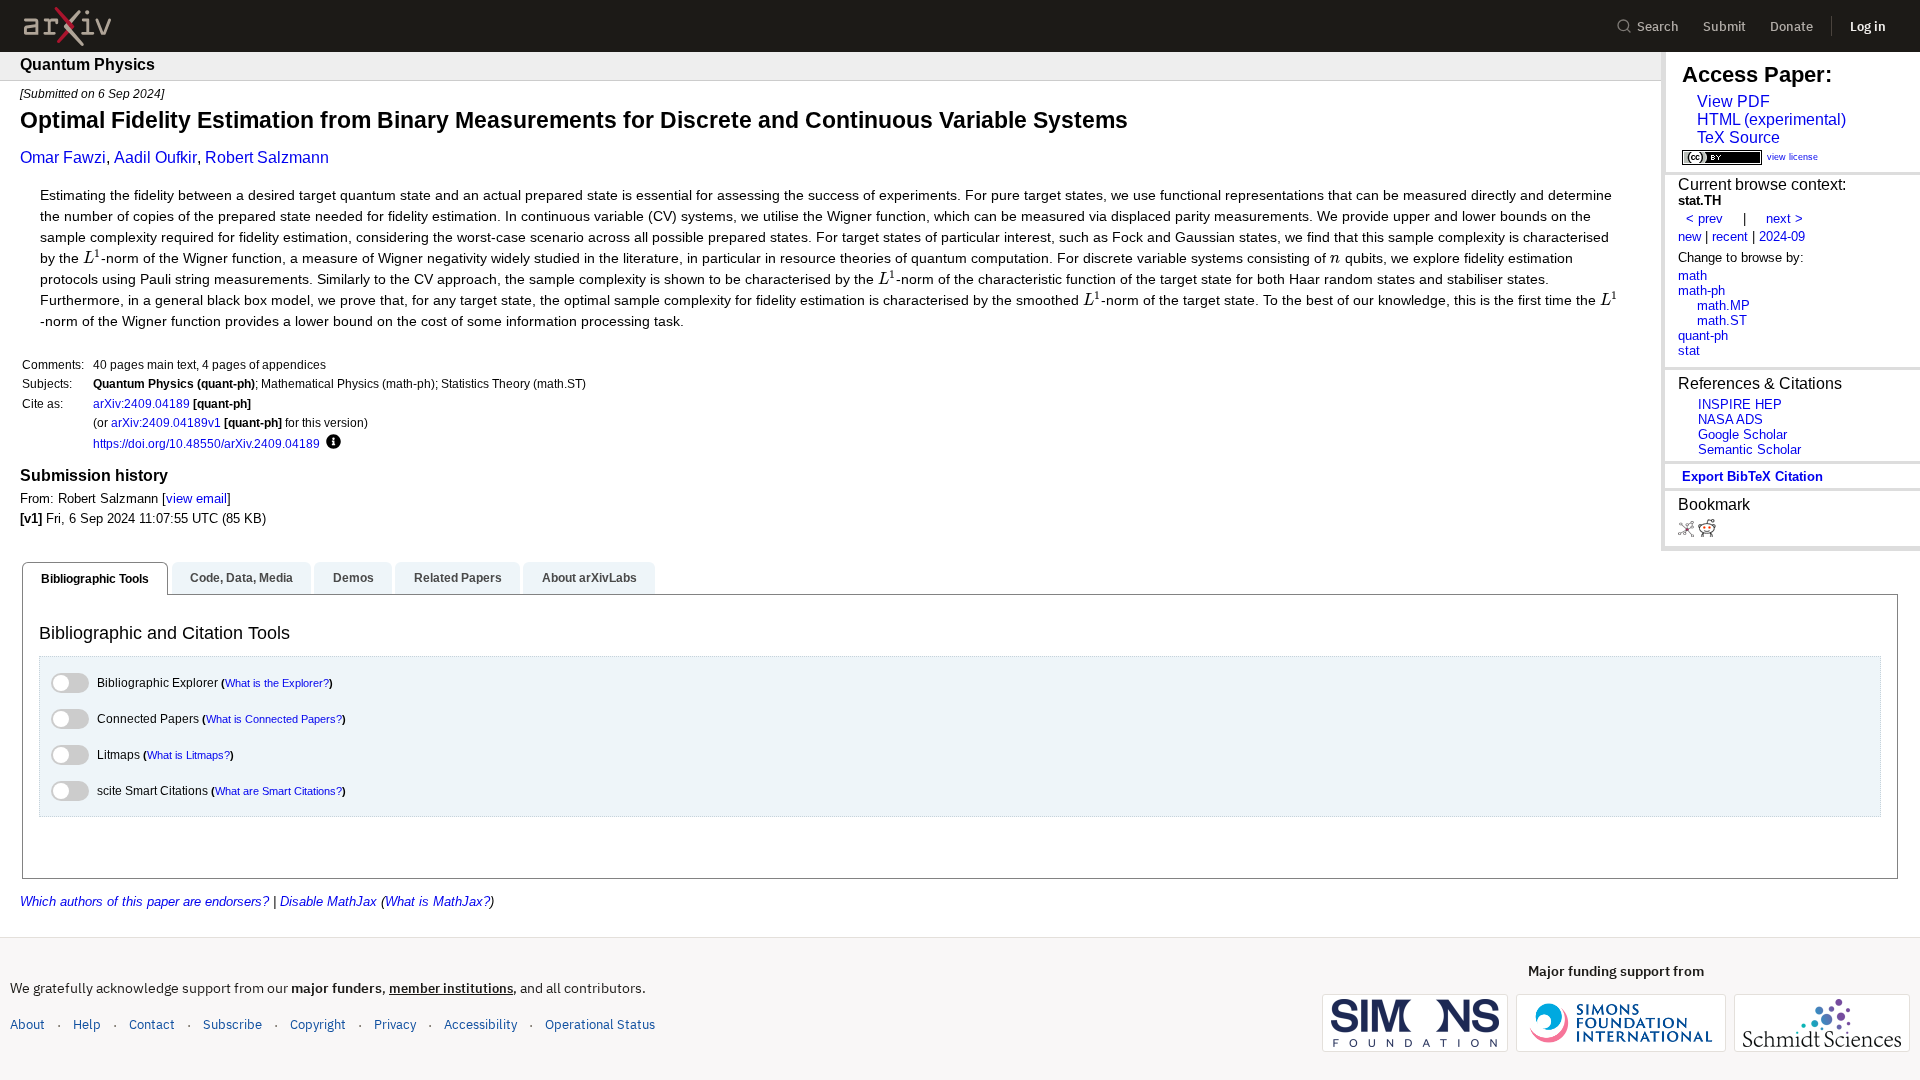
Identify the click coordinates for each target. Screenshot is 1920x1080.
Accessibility (480, 1024)
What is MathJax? (437, 901)
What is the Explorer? (277, 683)
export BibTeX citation (1752, 476)
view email (196, 498)
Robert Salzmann (267, 157)
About (27, 1024)
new (1689, 236)
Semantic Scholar (1749, 449)
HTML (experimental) (1771, 119)
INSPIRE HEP (1740, 404)
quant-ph (1703, 335)
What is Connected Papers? (274, 719)
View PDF (1733, 101)
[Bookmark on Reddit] (1707, 532)
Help (87, 1024)
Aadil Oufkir (155, 157)
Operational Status (600, 1024)
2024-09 (1782, 236)
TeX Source (1738, 137)
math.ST (1722, 320)
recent (1730, 236)
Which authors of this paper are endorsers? (144, 901)
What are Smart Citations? (278, 791)
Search (1658, 26)
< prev (1704, 218)
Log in (1868, 26)
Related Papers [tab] (458, 578)
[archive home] (67, 26)
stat (1689, 350)
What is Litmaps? (188, 755)
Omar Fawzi (63, 157)
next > (1784, 218)
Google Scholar (1742, 434)
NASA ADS (1730, 419)
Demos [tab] (353, 578)
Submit (1724, 26)
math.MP (1723, 305)
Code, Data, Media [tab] (241, 578)
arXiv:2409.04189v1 (166, 422)
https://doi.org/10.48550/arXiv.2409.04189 (206, 443)
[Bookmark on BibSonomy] (1688, 532)
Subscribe (232, 1024)
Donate (1791, 26)
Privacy (395, 1024)
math (1692, 275)
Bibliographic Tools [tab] (95, 579)
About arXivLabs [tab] (589, 578)
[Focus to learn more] (330, 443)
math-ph (1701, 290)
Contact (152, 1024)
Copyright (318, 1024)
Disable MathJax (328, 901)
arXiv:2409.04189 (141, 403)
